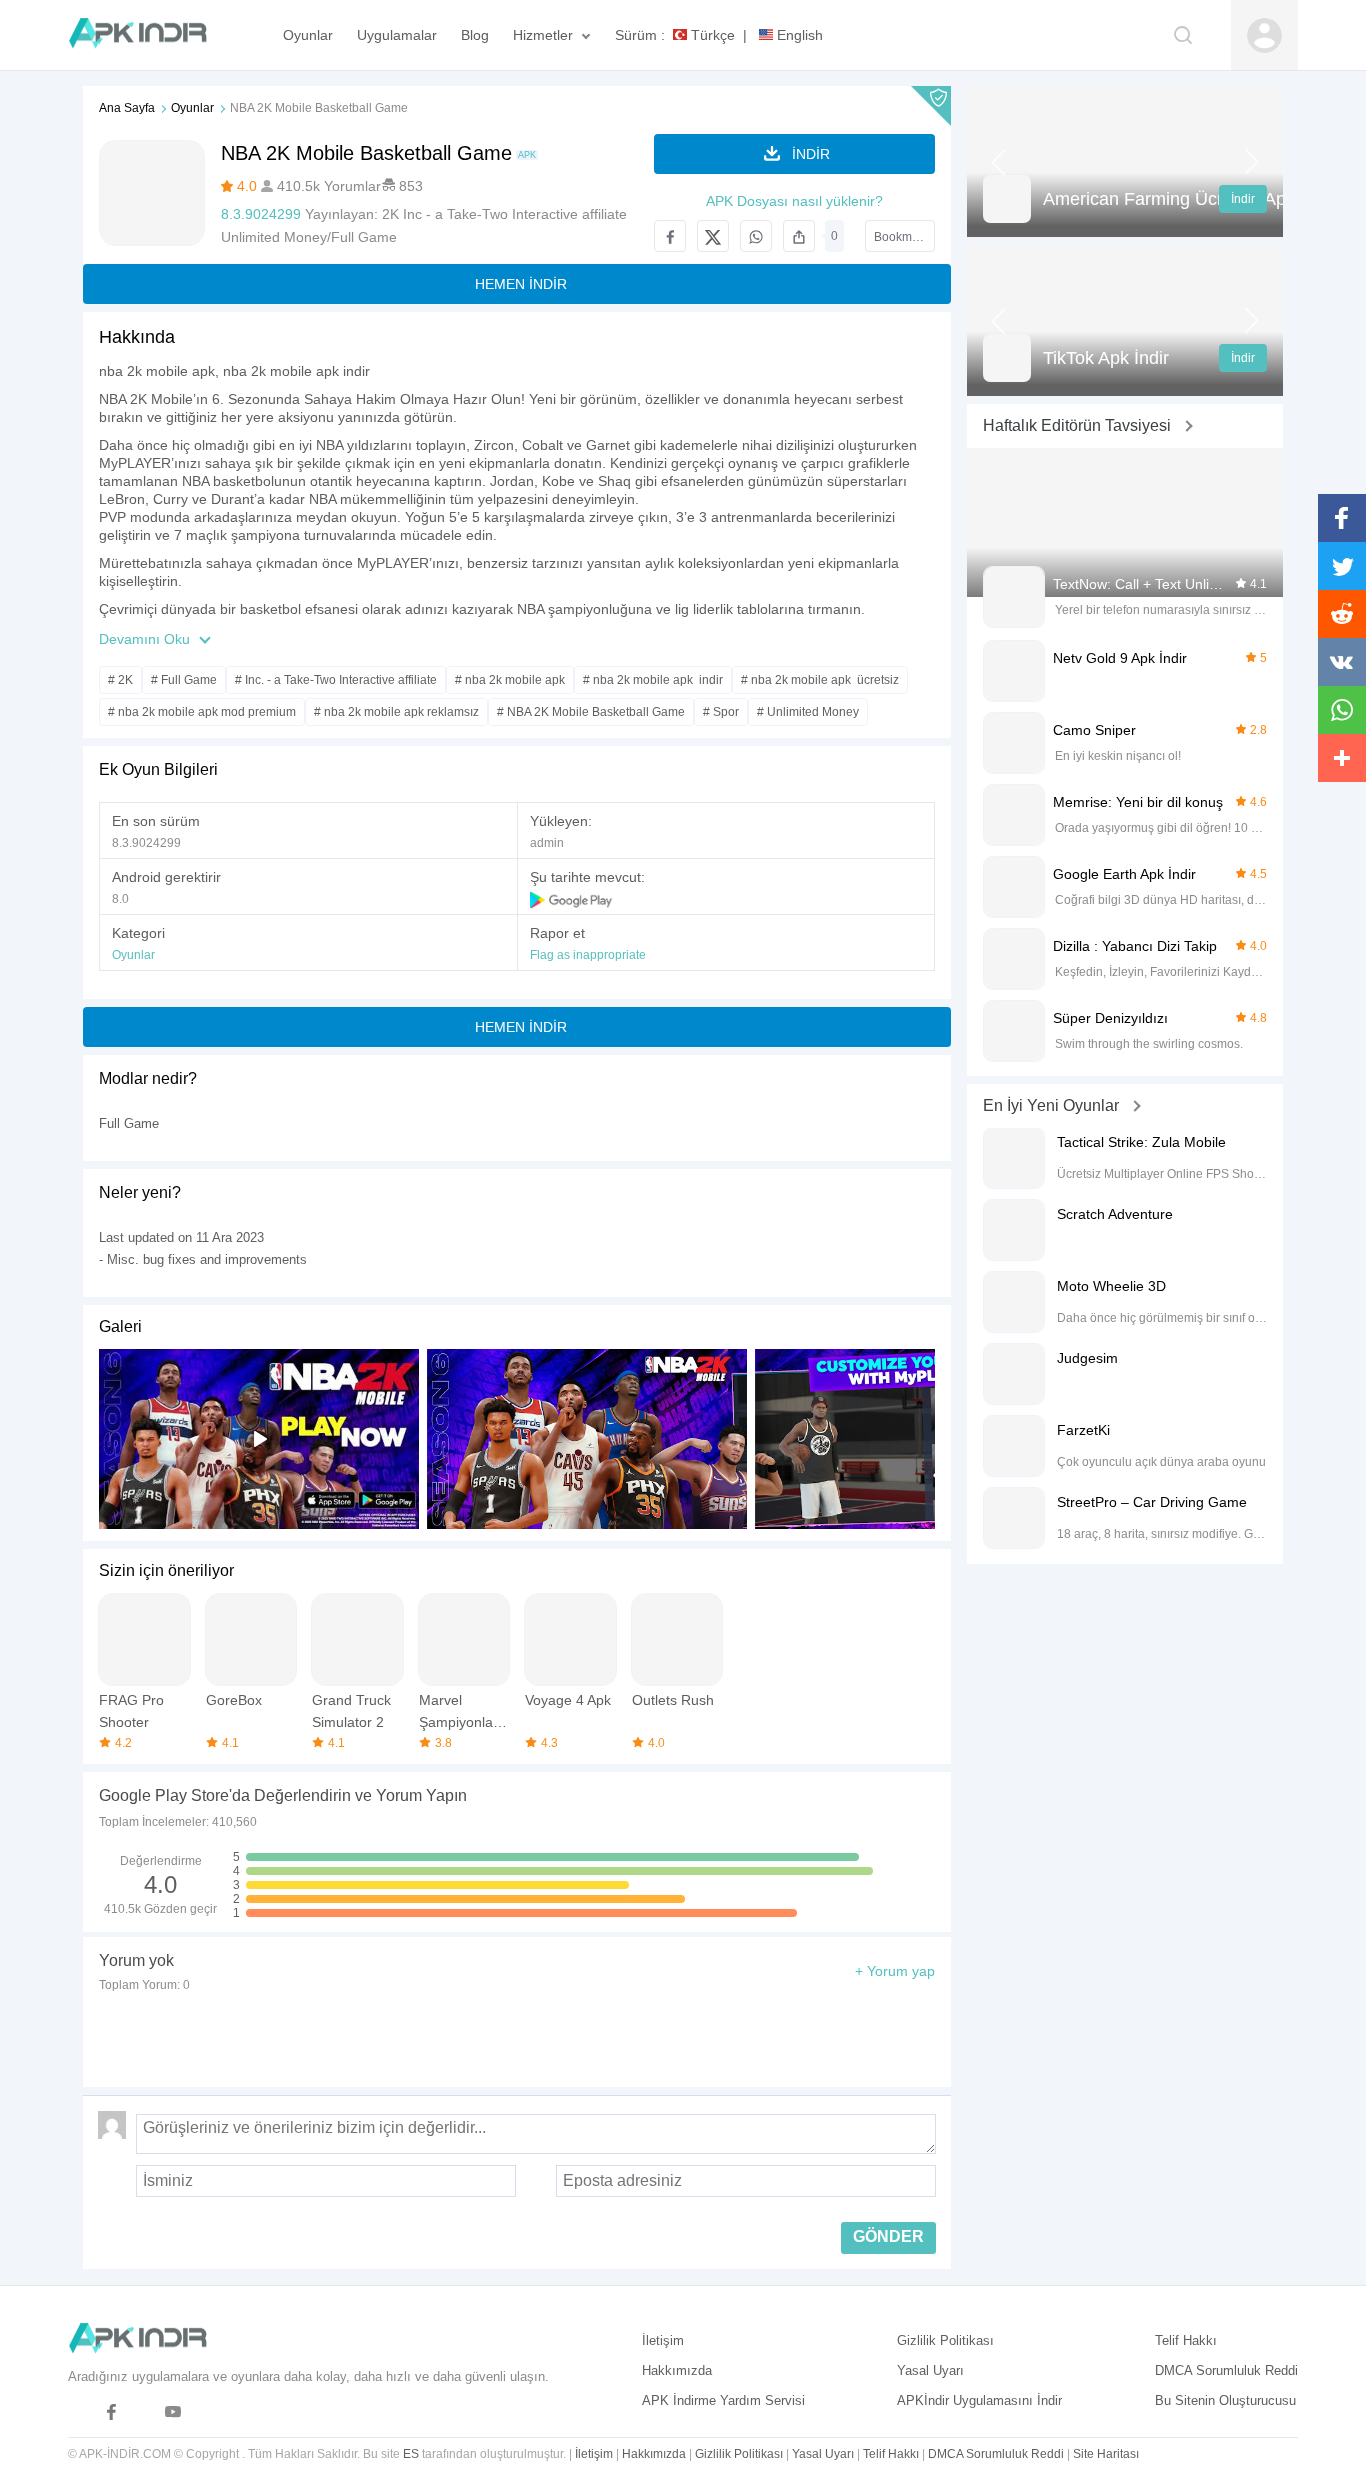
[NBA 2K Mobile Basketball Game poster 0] (587, 1439)
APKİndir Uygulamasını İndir (979, 2400)
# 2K (120, 680)
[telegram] (80, 2412)
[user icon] (1264, 35)
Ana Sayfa (127, 108)
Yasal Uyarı (930, 2370)
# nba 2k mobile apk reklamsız (396, 712)
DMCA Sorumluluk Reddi (1226, 2370)
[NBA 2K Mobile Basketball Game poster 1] (915, 1439)
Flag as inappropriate (588, 955)
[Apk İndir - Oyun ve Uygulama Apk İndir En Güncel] (147, 35)
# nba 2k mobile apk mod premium (202, 712)
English (798, 35)
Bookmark (901, 237)
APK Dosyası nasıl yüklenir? (794, 201)
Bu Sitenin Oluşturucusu (1225, 2400)
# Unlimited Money (808, 712)
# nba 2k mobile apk (510, 680)
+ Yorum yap (895, 1971)
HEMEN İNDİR (521, 284)
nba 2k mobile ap (153, 371)
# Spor (721, 712)
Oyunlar (192, 108)
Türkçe (711, 35)
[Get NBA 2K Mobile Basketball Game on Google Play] (572, 899)
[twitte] (142, 2412)
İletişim (663, 2340)
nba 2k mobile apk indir (296, 371)
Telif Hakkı (1186, 2340)
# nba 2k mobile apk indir (653, 680)
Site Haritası (1106, 2454)
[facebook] (111, 2412)
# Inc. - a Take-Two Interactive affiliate (336, 680)
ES (411, 2454)
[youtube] (173, 2412)
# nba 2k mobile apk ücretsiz (820, 680)
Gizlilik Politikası (945, 2340)
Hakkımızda (677, 2370)
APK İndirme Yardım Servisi (723, 2400)
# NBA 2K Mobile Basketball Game (591, 712)
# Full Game (184, 680)
